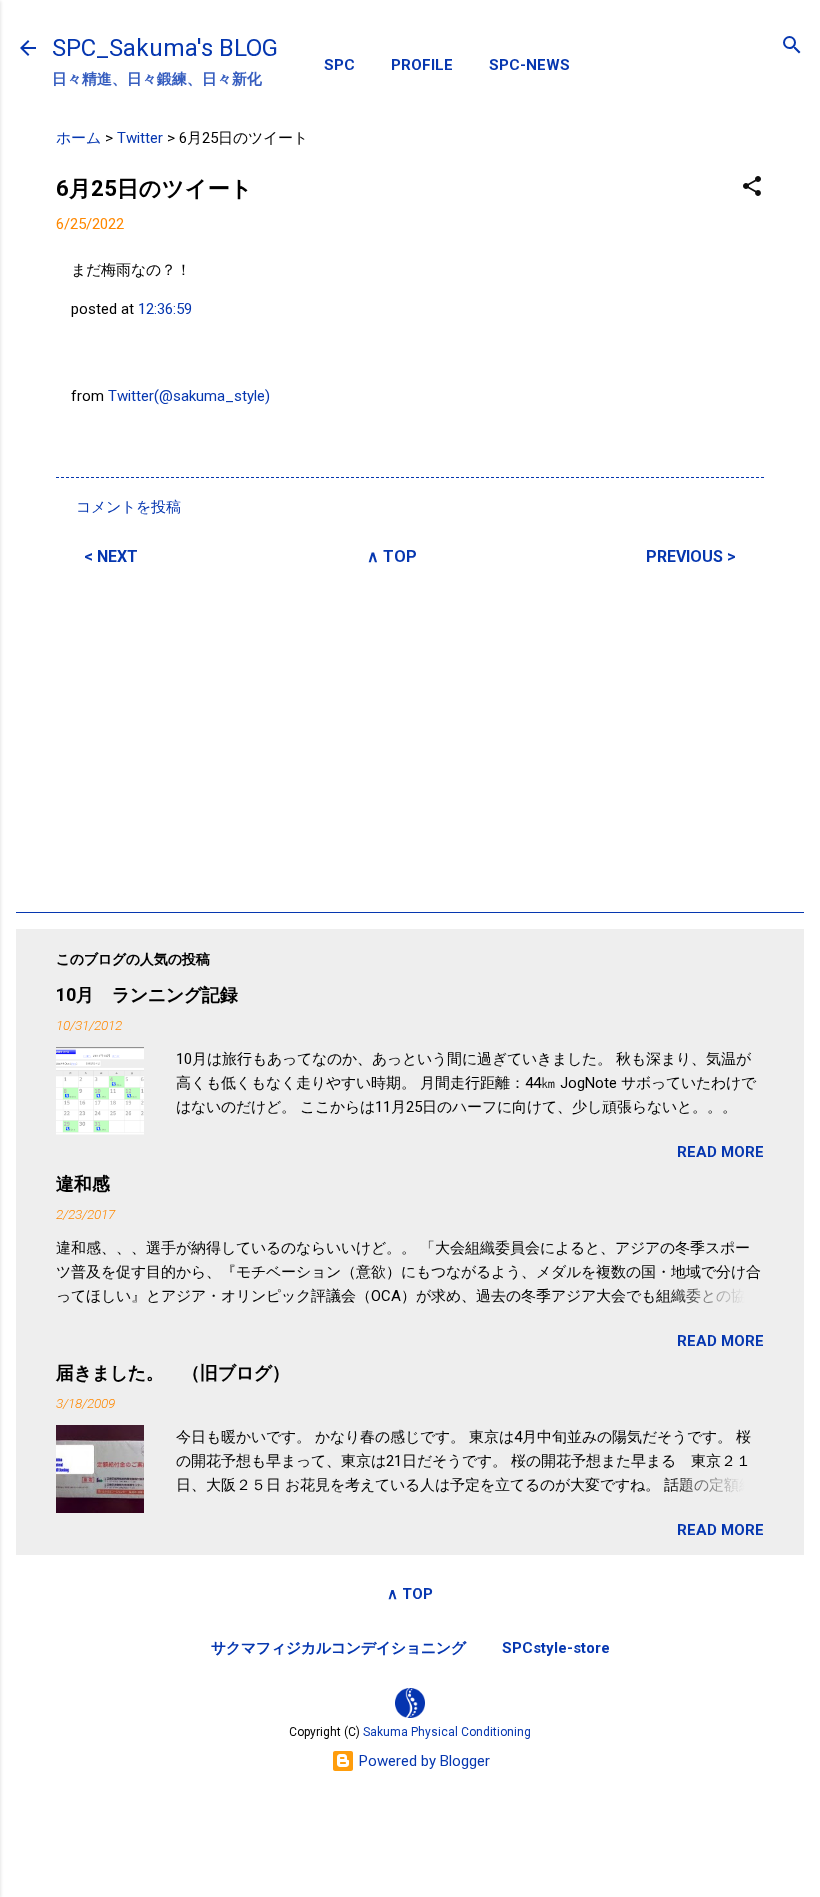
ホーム (78, 138)
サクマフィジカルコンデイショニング (338, 1648)
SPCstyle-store (556, 1648)
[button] (752, 187)
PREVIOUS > (691, 556)
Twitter (140, 138)
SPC (339, 65)
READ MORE (720, 1152)
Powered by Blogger (422, 1761)
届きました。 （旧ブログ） (173, 1372)
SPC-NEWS (529, 65)
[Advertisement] (410, 736)
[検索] (792, 46)
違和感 (83, 1183)
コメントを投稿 (128, 507)
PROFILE (422, 65)
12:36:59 (165, 309)
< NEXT (111, 556)
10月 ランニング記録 (147, 994)
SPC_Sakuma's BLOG (165, 48)
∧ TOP (392, 556)
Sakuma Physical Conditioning (447, 1732)
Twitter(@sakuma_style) (189, 396)
